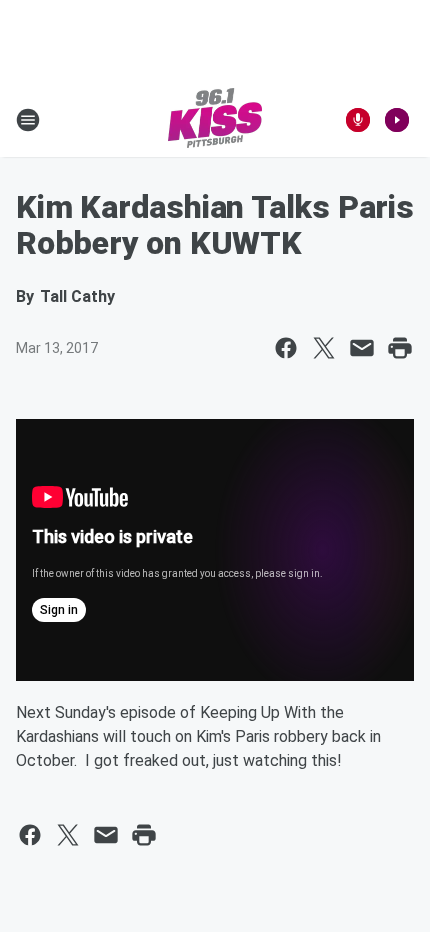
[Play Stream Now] (397, 120)
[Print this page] (400, 348)
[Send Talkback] (358, 120)
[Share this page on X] (324, 348)
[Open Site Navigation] (28, 120)
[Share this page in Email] (362, 348)
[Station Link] (215, 120)
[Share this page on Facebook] (286, 348)
